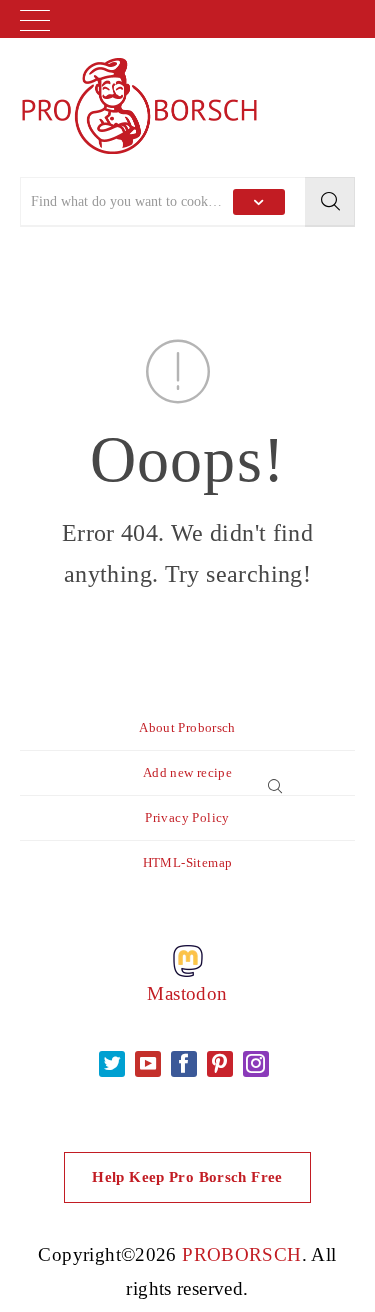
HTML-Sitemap (188, 862)
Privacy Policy (187, 817)
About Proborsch (187, 727)
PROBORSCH (241, 1254)
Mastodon (187, 993)
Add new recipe (187, 772)
